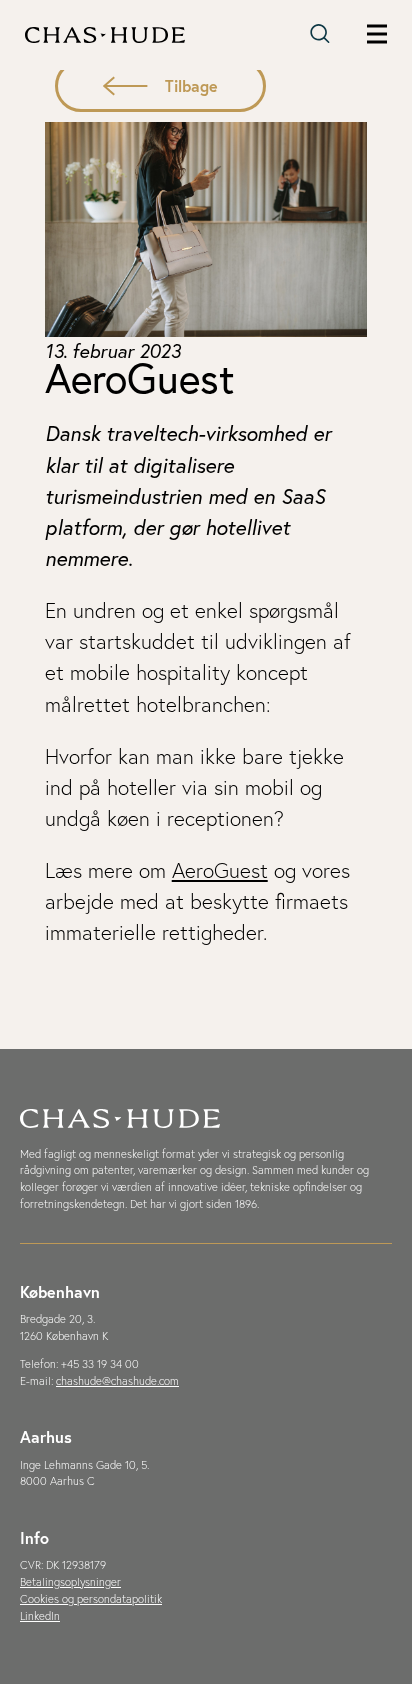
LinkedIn (40, 1616)
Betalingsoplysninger (70, 1582)
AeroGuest (220, 870)
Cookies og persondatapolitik (91, 1599)
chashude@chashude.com (117, 1381)
